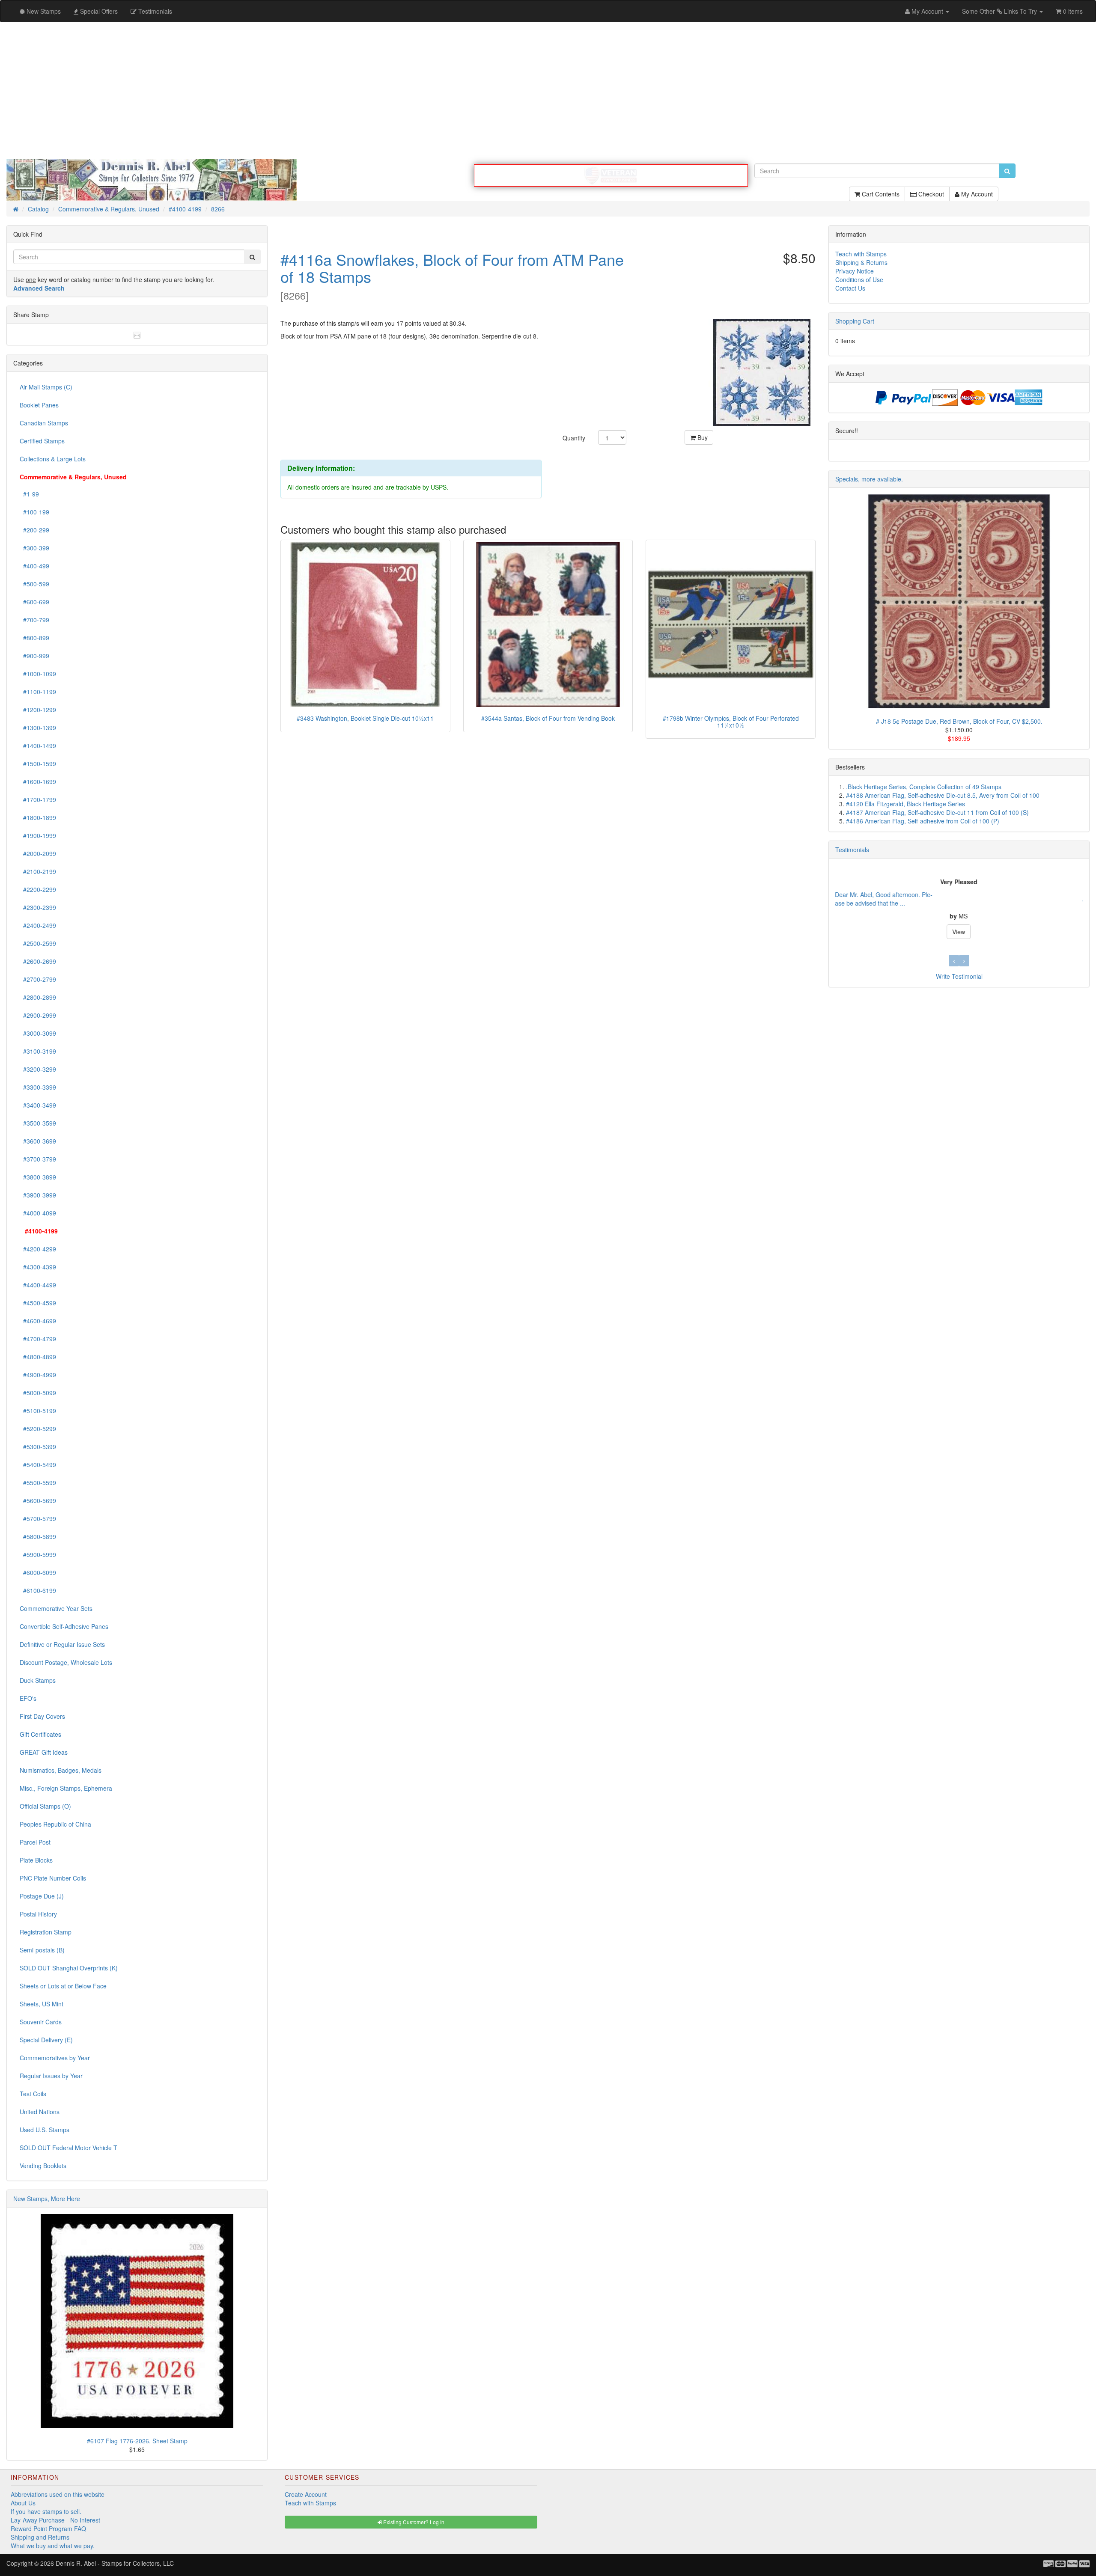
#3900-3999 (38, 1195)
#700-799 (34, 620)
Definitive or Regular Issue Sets (62, 1644)
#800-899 (34, 638)
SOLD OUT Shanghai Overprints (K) (69, 1968)
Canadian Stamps (44, 423)
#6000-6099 (38, 1572)
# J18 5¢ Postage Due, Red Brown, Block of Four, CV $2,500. (959, 721)
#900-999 (34, 656)
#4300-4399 (38, 1267)
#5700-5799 (38, 1518)
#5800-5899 (38, 1536)
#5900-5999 (38, 1554)
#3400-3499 (38, 1105)
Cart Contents (880, 194)
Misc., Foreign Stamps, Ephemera (66, 1788)
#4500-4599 (38, 1303)
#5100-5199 (38, 1411)
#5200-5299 (38, 1429)
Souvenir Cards (41, 2022)
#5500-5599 (38, 1483)
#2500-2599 (38, 943)
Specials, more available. (869, 479)
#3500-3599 (38, 1123)
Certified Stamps (42, 441)
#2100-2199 (38, 871)
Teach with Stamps (861, 254)
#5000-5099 (38, 1393)
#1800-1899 (38, 817)
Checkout (930, 194)
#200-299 (34, 530)
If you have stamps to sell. (46, 2511)
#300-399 (34, 548)
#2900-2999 (38, 1015)
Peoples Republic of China (55, 1824)
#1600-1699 (38, 781)
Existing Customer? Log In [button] (413, 2522)
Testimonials (852, 850)
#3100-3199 (38, 1051)
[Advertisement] (548, 91)
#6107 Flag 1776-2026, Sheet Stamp (137, 2441)
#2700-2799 (38, 979)
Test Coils (33, 2094)
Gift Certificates (40, 1734)
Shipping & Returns (861, 262)
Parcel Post (35, 1842)
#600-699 (34, 602)
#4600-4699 (38, 1321)
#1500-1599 (38, 764)
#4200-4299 (38, 1249)
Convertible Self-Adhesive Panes (64, 1626)
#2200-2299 (38, 889)
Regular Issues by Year (51, 2076)
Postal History (38, 1914)
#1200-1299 (38, 710)
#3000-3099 (38, 1033)
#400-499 (34, 566)
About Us (23, 2503)
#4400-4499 (38, 1285)
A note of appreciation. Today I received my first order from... (918, 899)
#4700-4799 (38, 1339)
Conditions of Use (859, 279)
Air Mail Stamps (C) (46, 387)
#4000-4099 (38, 1213)
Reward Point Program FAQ (48, 2528)
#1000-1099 (38, 674)
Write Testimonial (959, 976)
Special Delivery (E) (46, 2040)
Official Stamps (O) (45, 1806)
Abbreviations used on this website (58, 2494)
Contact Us (850, 288)
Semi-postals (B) (42, 1950)
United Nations (40, 2112)
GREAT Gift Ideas (44, 1752)
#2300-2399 (38, 907)
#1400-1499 (38, 746)
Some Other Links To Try (1000, 11)
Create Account (306, 2494)
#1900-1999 (38, 835)
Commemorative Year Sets (56, 1608)
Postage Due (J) (42, 1896)
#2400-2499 (38, 925)
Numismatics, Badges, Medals (61, 1770)
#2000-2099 (38, 853)
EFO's (28, 1698)
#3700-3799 (38, 1159)
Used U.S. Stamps (45, 2130)
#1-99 (29, 494)
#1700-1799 (38, 799)
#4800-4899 (38, 1357)
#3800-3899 (38, 1177)
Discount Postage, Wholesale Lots (66, 1662)
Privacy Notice (855, 271)
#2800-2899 (38, 997)
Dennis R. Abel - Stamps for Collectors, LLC (115, 2563)
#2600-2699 (38, 961)
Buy (702, 437)
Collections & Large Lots (53, 459)
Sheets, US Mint (42, 2004)
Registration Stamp (46, 1932)
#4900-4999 (38, 1375)
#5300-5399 (38, 1447)
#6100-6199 (38, 1590)
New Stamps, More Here (47, 2199)
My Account (976, 194)
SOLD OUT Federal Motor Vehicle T (68, 2148)
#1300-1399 (38, 728)
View (959, 927)
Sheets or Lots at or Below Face (63, 1986)
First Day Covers (42, 1716)
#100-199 (34, 512)
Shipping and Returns (40, 2537)
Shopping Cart (855, 321)
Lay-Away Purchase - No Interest (55, 2520)
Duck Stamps (38, 1680)
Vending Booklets (43, 2166)
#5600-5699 (38, 1500)
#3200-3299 (38, 1069)
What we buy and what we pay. (53, 2546)
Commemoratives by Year (55, 2058)
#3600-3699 (38, 1141)
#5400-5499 (38, 1465)
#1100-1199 (38, 692)
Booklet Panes (39, 405)
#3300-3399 (38, 1087)
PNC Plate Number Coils (53, 1878)
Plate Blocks (36, 1860)
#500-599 (34, 584)
